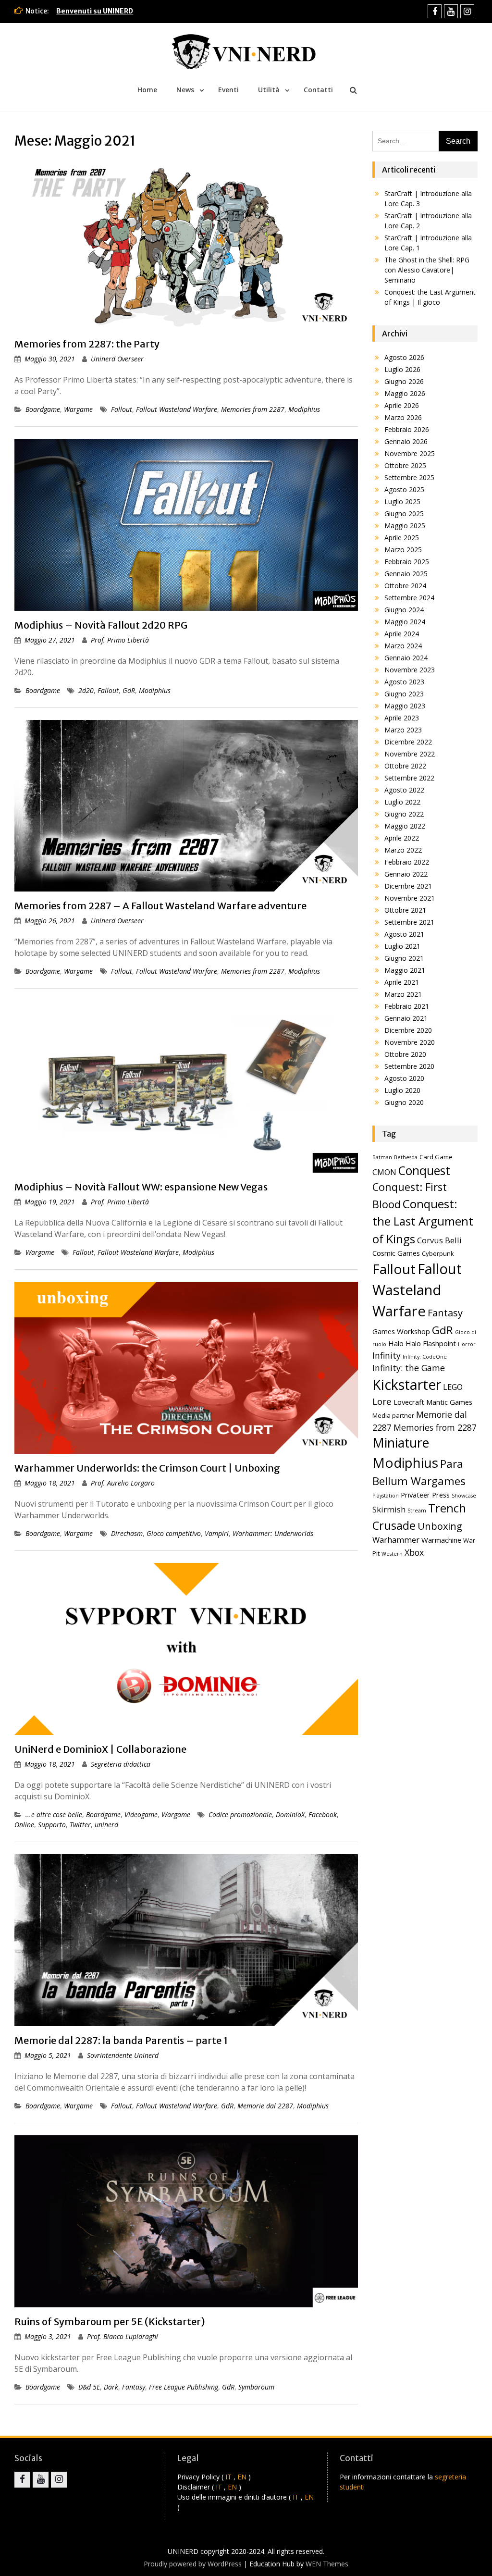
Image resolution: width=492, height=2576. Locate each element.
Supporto (52, 1825)
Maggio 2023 (405, 706)
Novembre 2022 (410, 754)
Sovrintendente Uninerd (123, 2055)
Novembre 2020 (410, 1042)
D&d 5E (89, 2387)
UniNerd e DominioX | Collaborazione (100, 1749)
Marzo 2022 (403, 850)
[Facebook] (435, 11)
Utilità (269, 90)
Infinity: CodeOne (425, 1357)
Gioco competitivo (174, 1533)
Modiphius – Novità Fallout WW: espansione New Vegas (141, 1187)
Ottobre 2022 (405, 766)
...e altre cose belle (54, 1814)
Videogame (141, 1814)
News (185, 90)
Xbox (414, 1552)
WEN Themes (327, 2564)
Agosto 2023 (404, 682)
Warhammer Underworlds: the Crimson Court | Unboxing (147, 1468)
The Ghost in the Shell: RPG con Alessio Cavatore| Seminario (427, 270)
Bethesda (406, 1157)
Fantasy (134, 2387)
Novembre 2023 (410, 670)
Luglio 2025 (402, 502)
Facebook (323, 1814)
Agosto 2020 (404, 1078)
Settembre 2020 (409, 1066)
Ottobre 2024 (405, 586)
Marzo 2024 (403, 646)
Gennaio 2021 (406, 1018)
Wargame (78, 409)
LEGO (453, 1387)
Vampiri (217, 1533)
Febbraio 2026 (407, 429)
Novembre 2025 (410, 453)
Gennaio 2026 (406, 441)
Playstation (386, 1496)
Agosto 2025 (404, 489)
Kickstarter (407, 1385)
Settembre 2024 (409, 598)
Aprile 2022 (402, 838)
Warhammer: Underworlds (273, 1533)
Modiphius (304, 409)
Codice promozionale (240, 1814)
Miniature (401, 1443)
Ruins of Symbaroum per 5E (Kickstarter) (110, 2322)
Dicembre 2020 (408, 1030)
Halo (396, 1343)
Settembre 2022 (409, 778)
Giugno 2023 (404, 694)
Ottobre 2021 (405, 910)
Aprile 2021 (402, 982)
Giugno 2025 (404, 514)
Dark (111, 2387)
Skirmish (389, 1509)
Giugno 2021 (404, 958)
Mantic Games (449, 1402)
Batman (382, 1157)
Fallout (122, 409)
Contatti (318, 90)
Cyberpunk (438, 1253)
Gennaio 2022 (406, 874)
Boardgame (43, 409)
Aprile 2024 (402, 634)
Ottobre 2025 (405, 465)
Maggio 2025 (405, 526)
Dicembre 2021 (408, 886)
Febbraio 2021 (407, 1006)
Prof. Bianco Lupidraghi (123, 2336)
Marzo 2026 (403, 417)
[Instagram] (467, 11)
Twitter (80, 1825)
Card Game (436, 1157)
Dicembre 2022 (408, 742)
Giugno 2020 (404, 1102)
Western (392, 1554)
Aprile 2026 (402, 405)
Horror (467, 1344)
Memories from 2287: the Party (87, 344)
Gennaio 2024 (406, 658)
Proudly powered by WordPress (193, 2564)
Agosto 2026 (404, 357)
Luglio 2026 (402, 369)
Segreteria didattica (121, 1764)
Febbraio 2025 (407, 562)
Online (24, 1825)
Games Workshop (401, 1331)
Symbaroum (256, 2387)
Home (147, 90)
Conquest (424, 1170)
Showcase (464, 1496)
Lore (382, 1401)
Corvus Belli (439, 1240)
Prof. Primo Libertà (120, 640)
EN (242, 2477)
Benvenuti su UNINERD (95, 11)
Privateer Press (425, 1495)
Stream (417, 1511)
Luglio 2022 (402, 802)
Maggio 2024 (405, 622)
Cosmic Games (396, 1253)
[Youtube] (451, 11)
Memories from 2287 (253, 409)
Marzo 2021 (403, 994)
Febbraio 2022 (407, 862)
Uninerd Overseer (117, 359)
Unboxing (440, 1526)
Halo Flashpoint (431, 1343)
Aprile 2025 (402, 538)
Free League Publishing (184, 2387)
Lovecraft (409, 1402)
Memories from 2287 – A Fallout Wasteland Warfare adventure (160, 906)
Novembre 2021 (410, 898)
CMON (384, 1172)
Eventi (228, 90)
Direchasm (127, 1533)
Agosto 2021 (404, 934)
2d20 (86, 690)
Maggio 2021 (405, 970)
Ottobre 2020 (405, 1054)
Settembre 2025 (409, 477)
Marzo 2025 (403, 550)
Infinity (387, 1355)
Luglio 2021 (402, 946)
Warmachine (441, 1540)
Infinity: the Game (409, 1368)
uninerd (106, 1825)
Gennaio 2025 (406, 574)
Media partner (393, 1415)
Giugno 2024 (404, 610)
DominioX (290, 1814)
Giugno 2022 (404, 814)
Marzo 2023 (403, 730)
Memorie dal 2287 (265, 2106)
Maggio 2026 (405, 393)
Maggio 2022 (405, 826)
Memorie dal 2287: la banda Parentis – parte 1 (121, 2040)
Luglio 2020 (402, 1090)
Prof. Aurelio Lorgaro (123, 1483)
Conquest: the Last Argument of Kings (423, 1221)
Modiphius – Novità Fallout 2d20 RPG (101, 625)
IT (228, 2477)
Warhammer (396, 1540)
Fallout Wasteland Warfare (177, 409)
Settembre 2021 (409, 922)
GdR (129, 690)
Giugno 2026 (404, 381)
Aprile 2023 (402, 718)
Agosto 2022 (404, 790)
